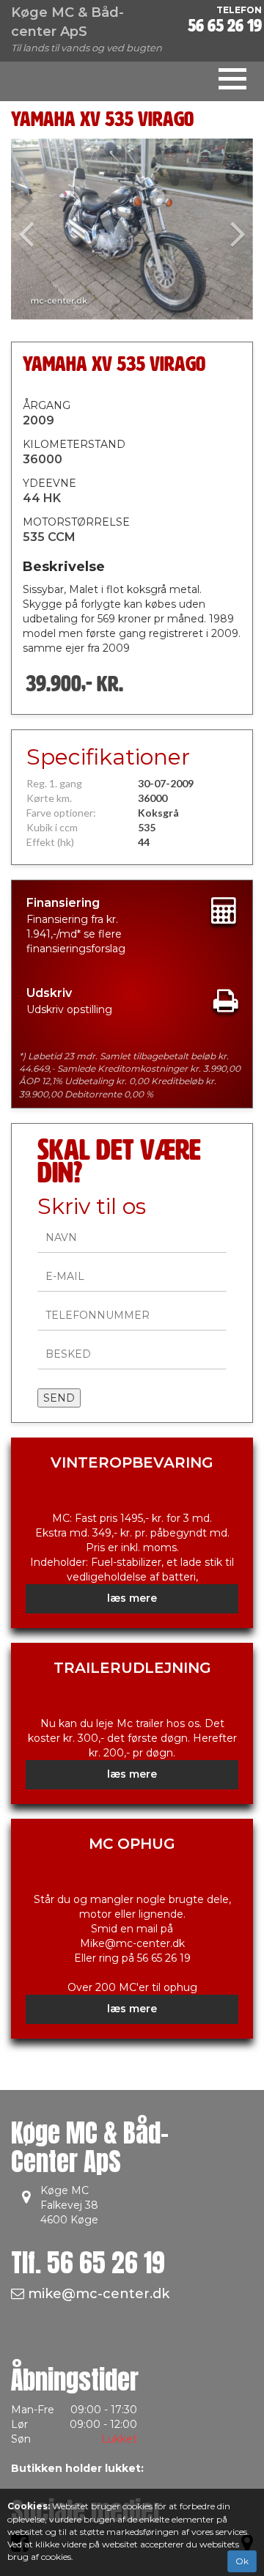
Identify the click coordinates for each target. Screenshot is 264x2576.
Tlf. (88, 2263)
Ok (242, 2561)
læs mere (132, 1598)
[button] (29, 229)
